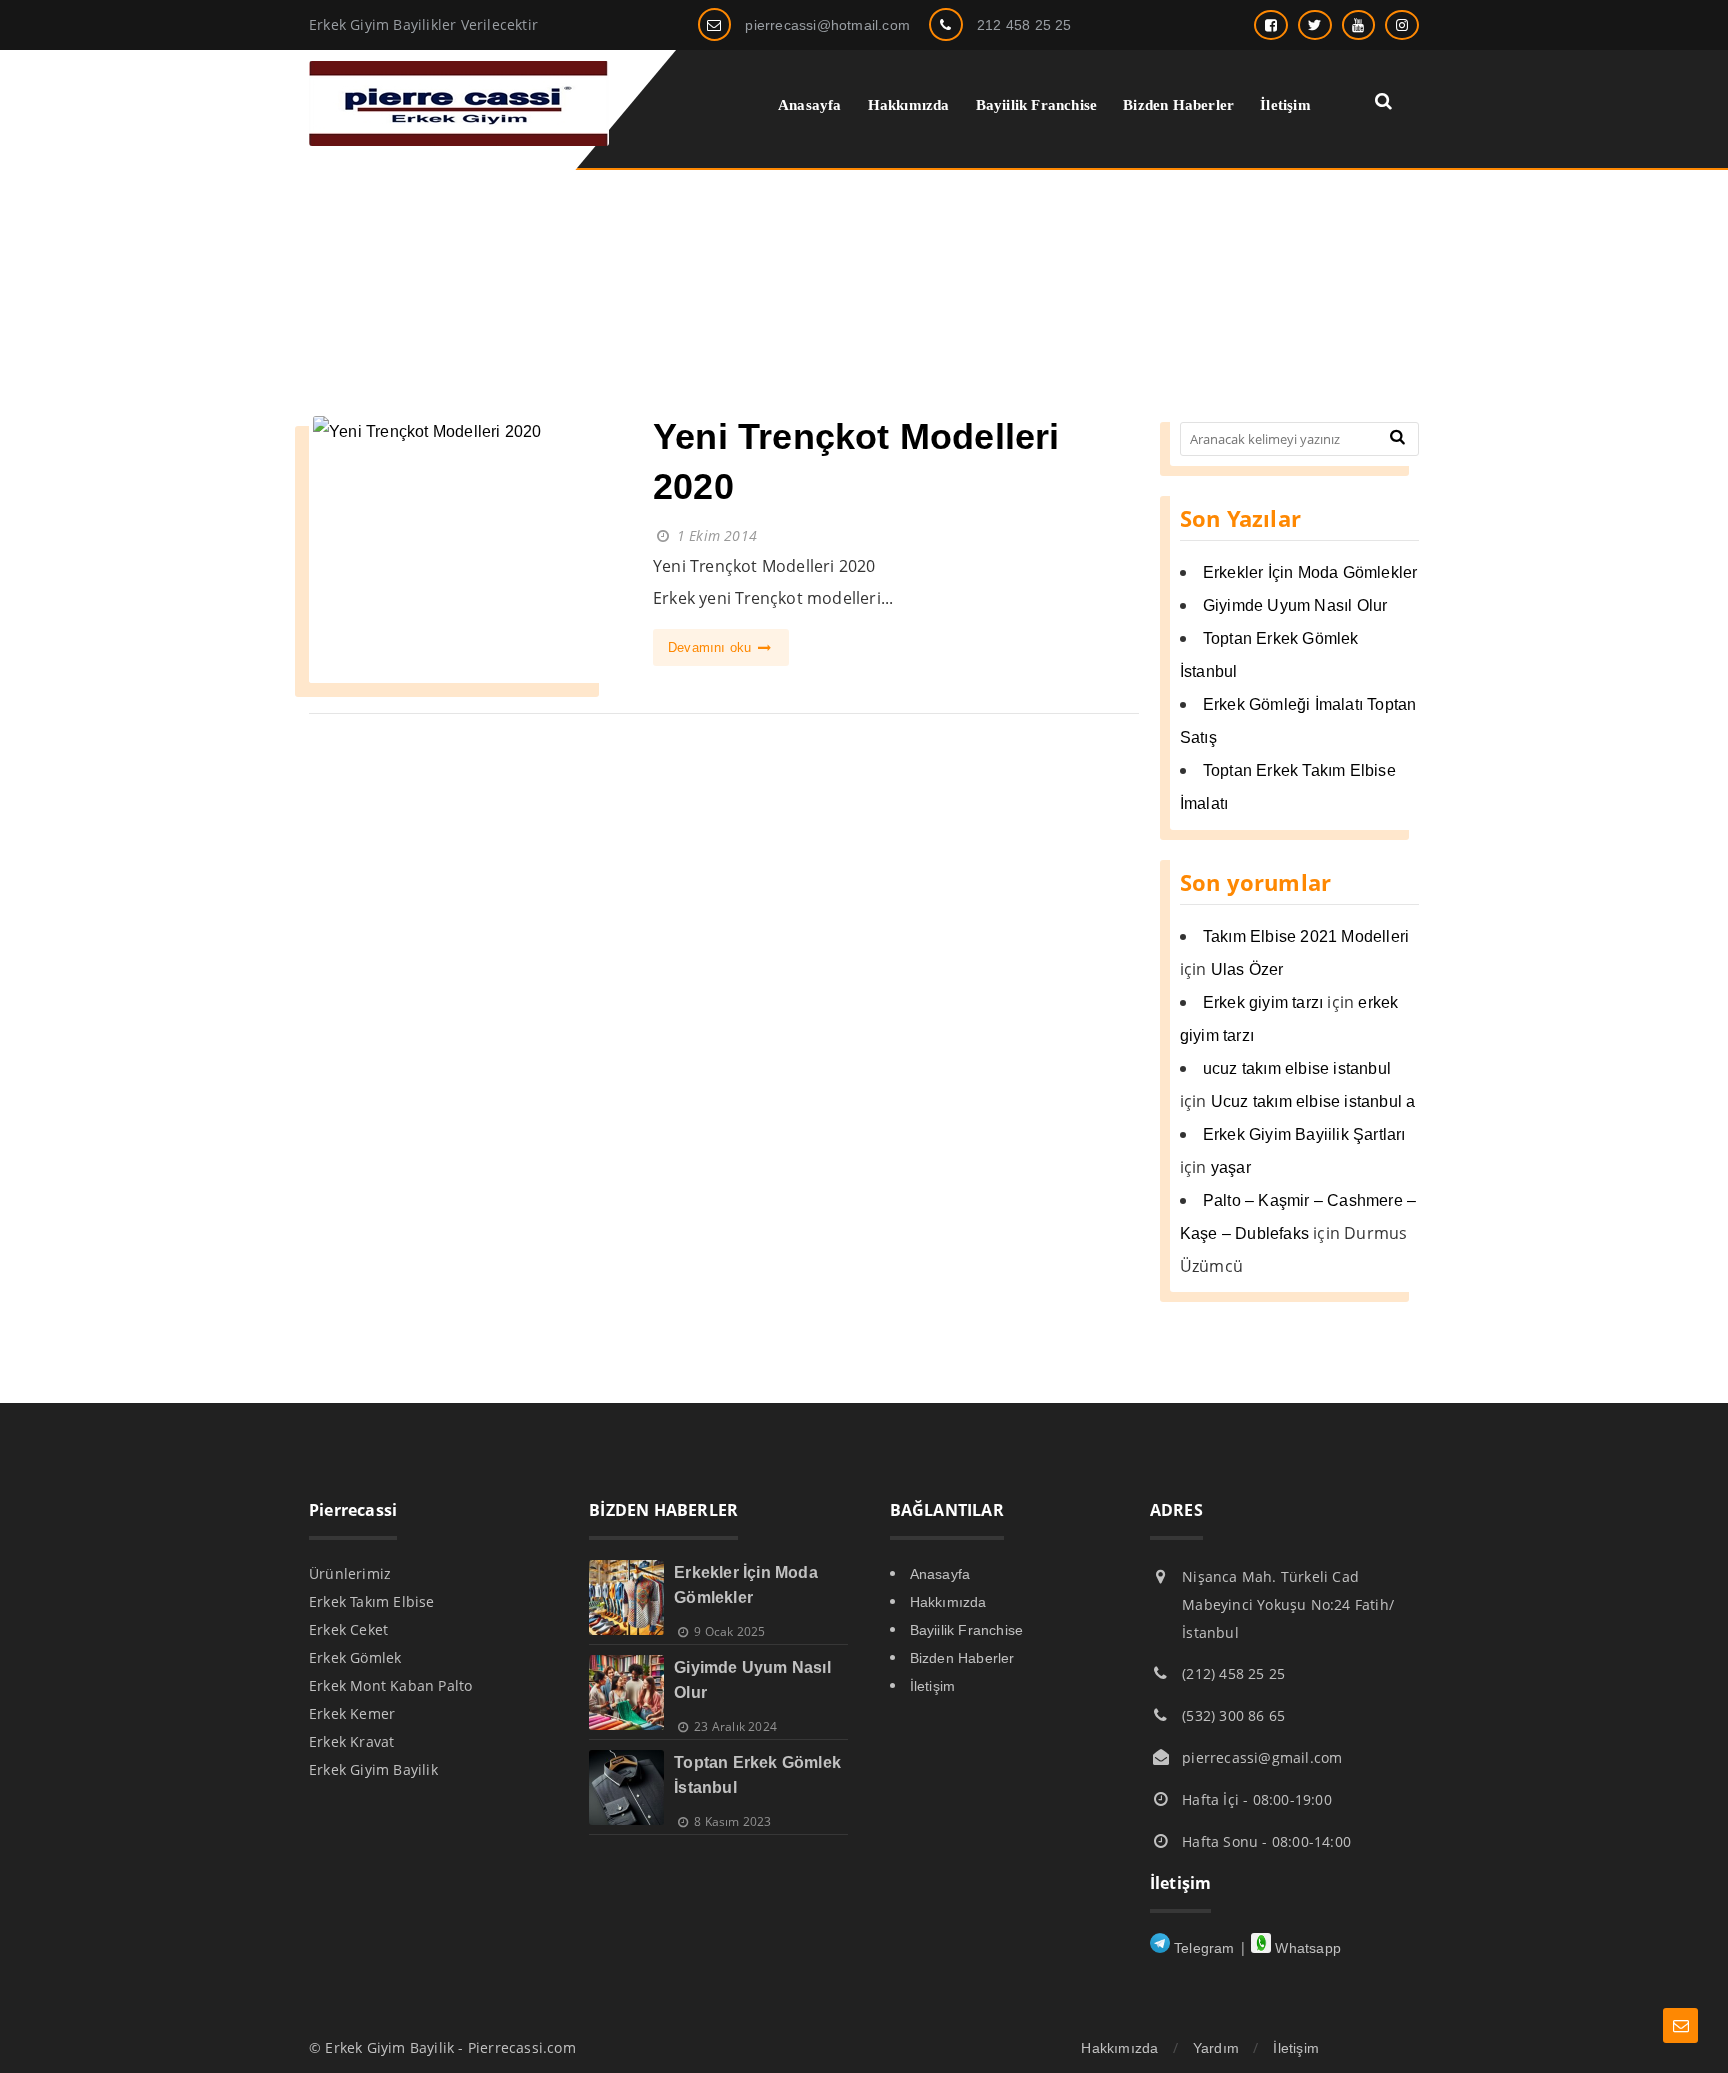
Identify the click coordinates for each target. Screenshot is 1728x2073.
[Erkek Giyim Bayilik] (459, 140)
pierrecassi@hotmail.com (827, 25)
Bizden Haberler (962, 1658)
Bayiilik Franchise (967, 1630)
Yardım (1216, 2048)
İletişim (933, 1686)
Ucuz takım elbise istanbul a (1313, 1101)
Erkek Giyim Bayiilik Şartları (1304, 1134)
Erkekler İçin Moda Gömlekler (1310, 572)
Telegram (1202, 1948)
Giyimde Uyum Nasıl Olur (1295, 605)
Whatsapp (1306, 1948)
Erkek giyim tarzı (1263, 1002)
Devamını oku (712, 647)
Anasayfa (940, 1574)
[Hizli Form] (1680, 2025)
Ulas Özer (1247, 969)
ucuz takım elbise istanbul (1297, 1068)
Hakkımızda (948, 1602)
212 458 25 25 (1024, 25)
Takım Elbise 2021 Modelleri (1306, 936)
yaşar (1231, 1167)
